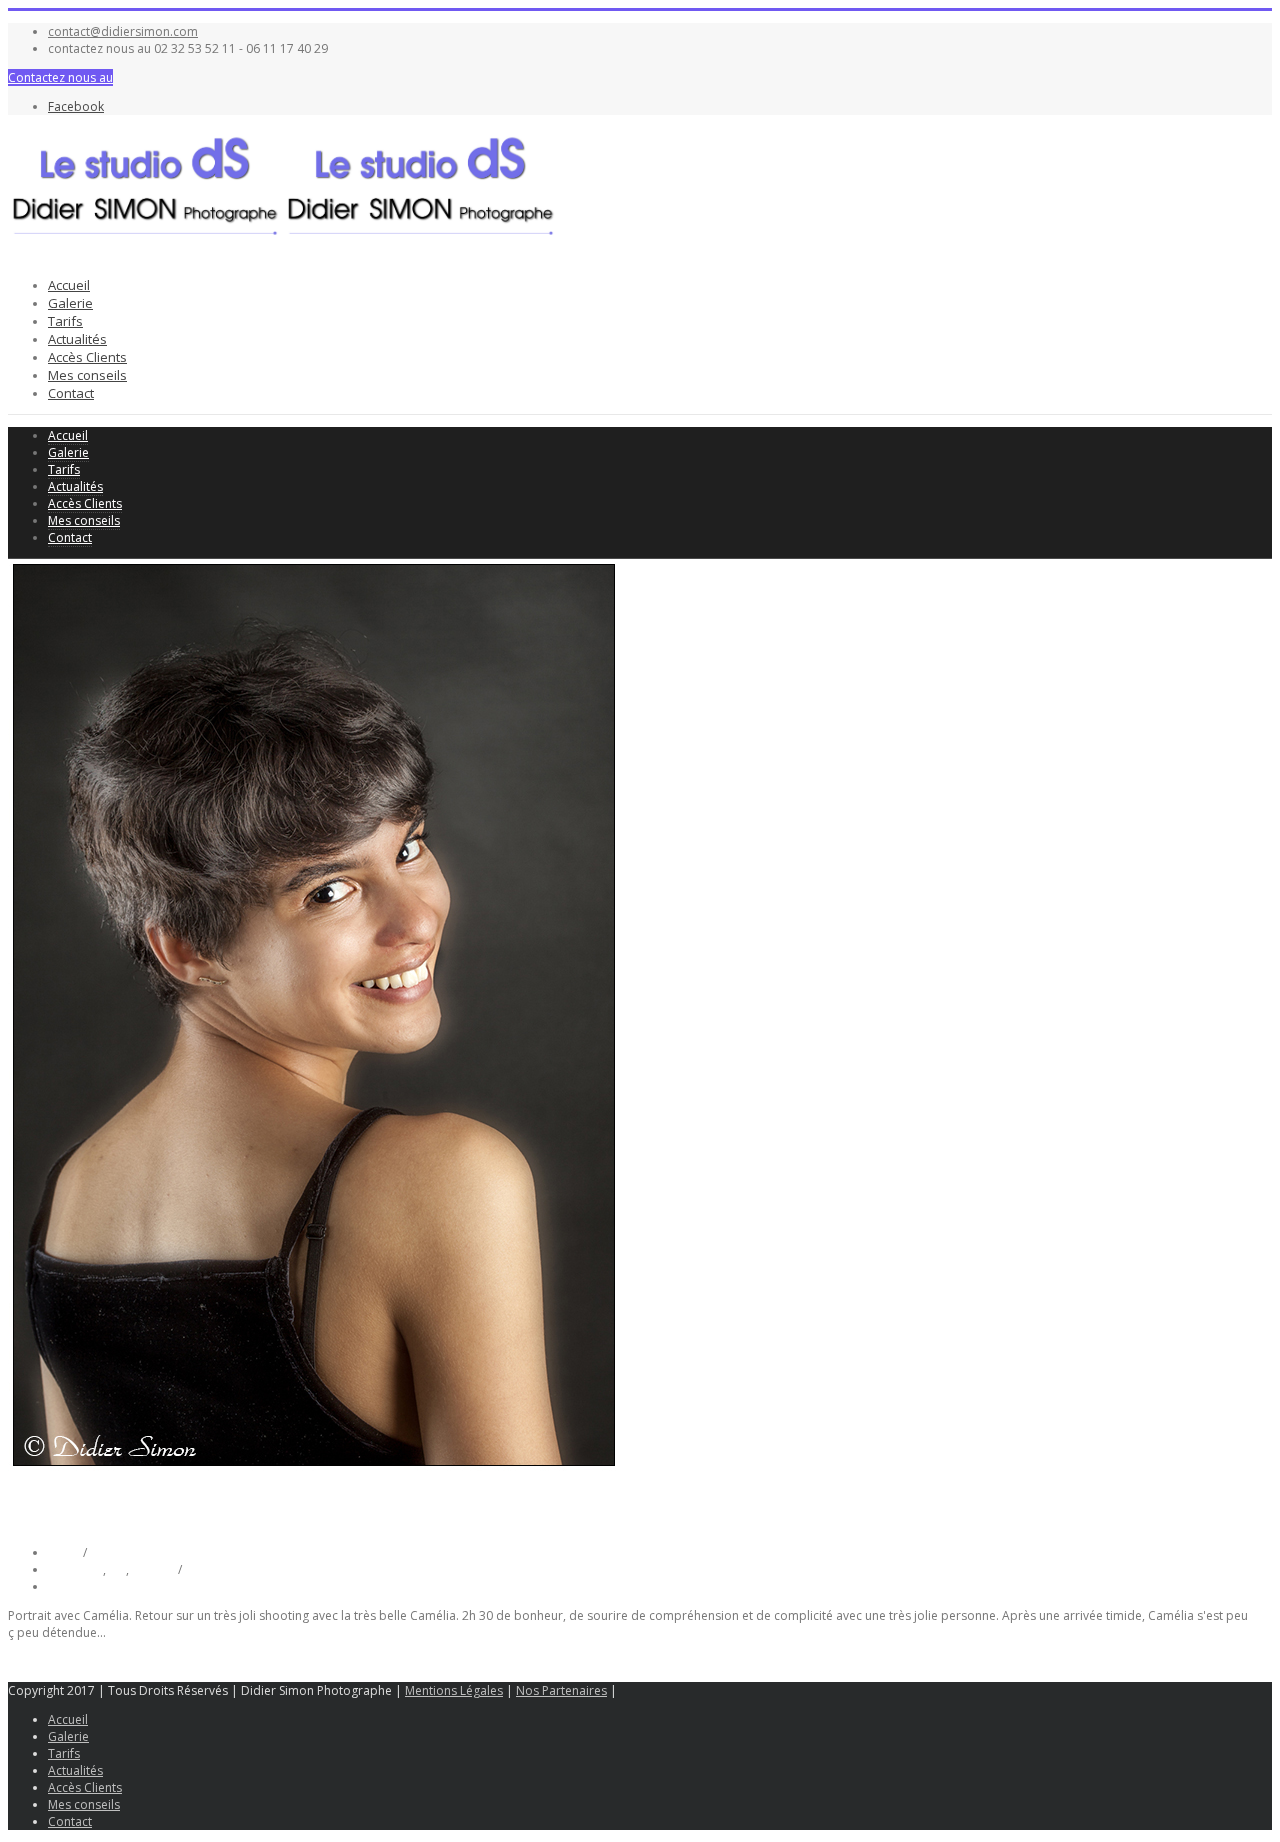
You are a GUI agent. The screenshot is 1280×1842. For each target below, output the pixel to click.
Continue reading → (64, 1661)
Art (117, 1569)
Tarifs (65, 321)
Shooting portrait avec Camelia (182, 1509)
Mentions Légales (454, 1690)
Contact (71, 393)
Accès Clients (87, 357)
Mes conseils (87, 375)
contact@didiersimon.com (123, 31)
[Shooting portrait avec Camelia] (314, 1466)
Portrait (153, 1569)
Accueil (69, 285)
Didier (65, 1552)
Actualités (77, 339)
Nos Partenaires (561, 1690)
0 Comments (84, 1586)
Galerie (70, 303)
